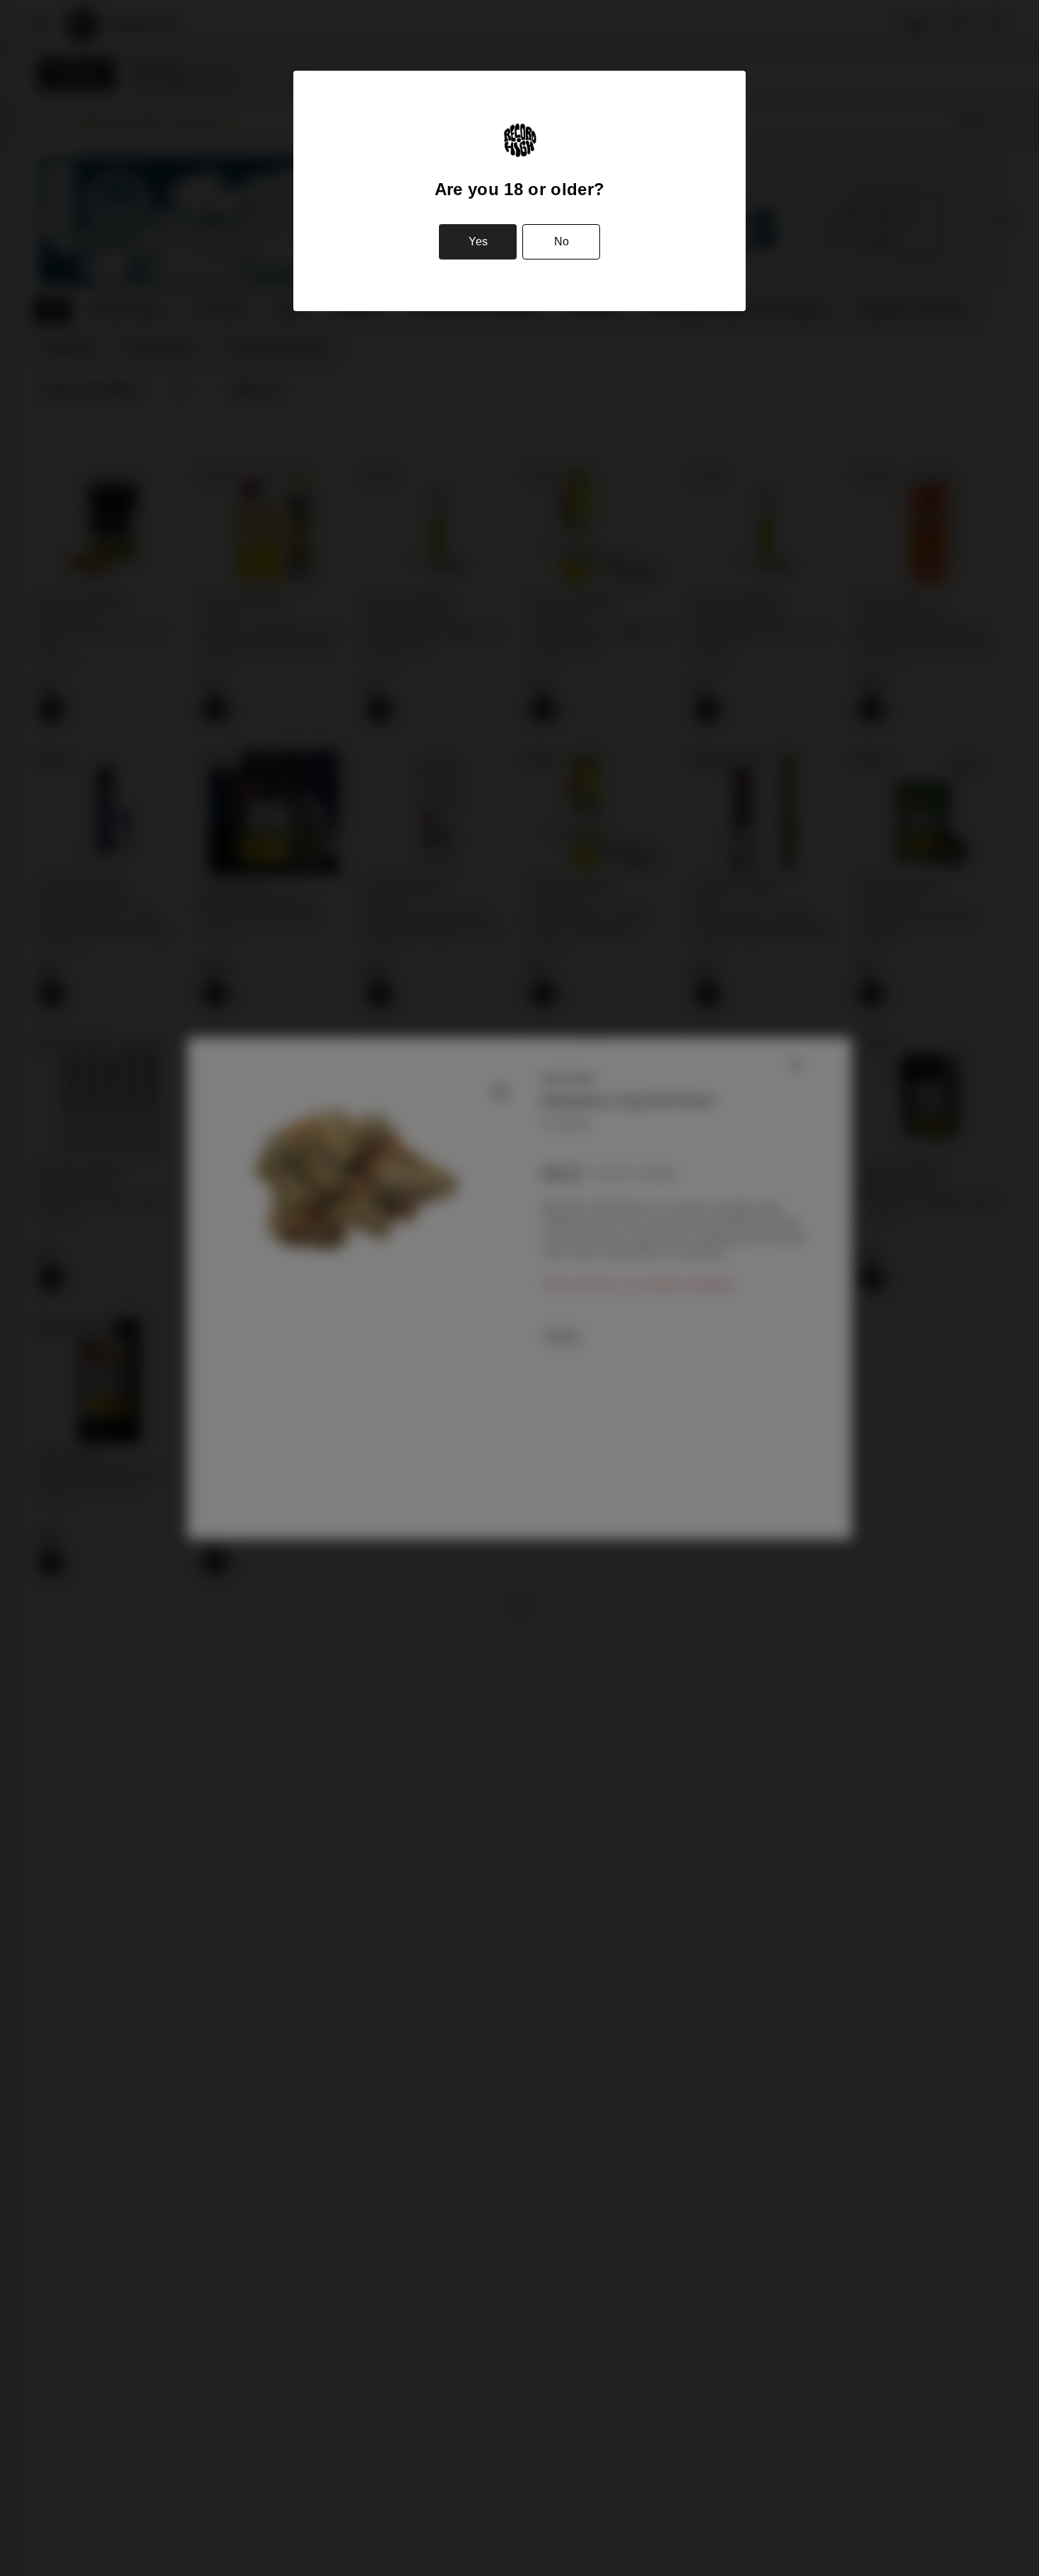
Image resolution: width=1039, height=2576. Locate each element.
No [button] (562, 241)
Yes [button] (478, 241)
